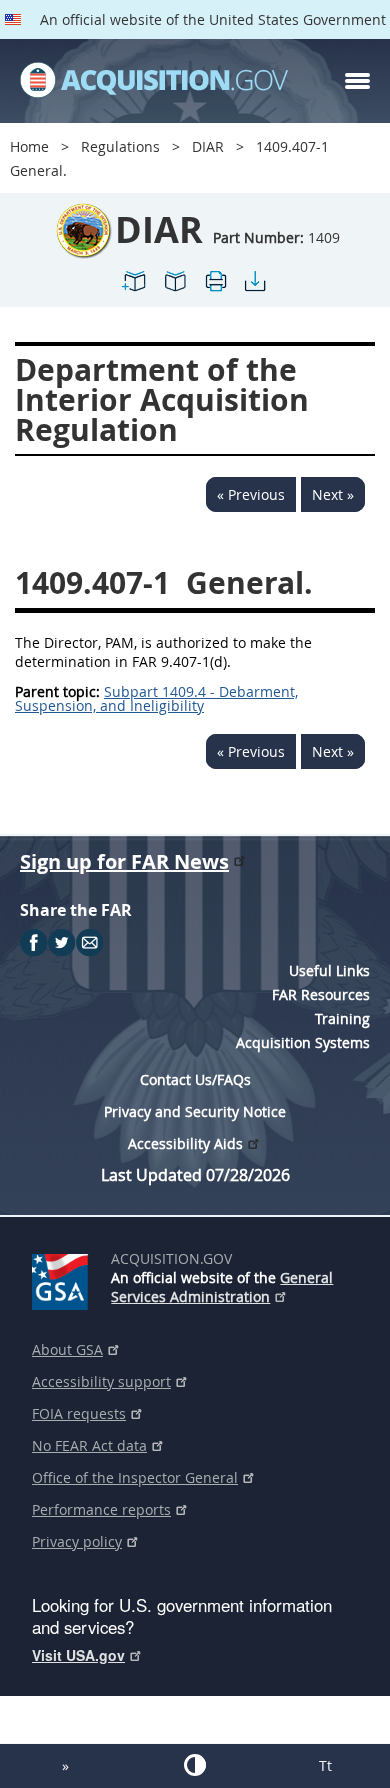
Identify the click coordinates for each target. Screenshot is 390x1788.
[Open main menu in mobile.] (357, 81)
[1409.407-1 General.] (135, 289)
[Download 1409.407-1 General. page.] (255, 289)
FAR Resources (321, 994)
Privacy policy (77, 1541)
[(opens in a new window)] (63, 1278)
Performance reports (101, 1509)
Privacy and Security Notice (195, 1111)
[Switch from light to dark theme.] (195, 1765)
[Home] (154, 81)
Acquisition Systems (303, 1042)
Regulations (120, 146)
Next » (333, 494)
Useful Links (329, 970)
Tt (325, 1765)
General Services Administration (222, 1287)
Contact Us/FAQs (195, 1079)
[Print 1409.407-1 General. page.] (215, 289)
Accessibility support (101, 1381)
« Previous (251, 494)
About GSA (67, 1349)
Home (29, 146)
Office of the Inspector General (135, 1477)
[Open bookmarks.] (175, 289)
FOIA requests (79, 1413)
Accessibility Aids (185, 1143)
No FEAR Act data (89, 1445)
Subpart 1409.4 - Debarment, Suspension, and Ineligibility (156, 698)
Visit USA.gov (78, 1655)
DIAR (208, 146)
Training (342, 1018)
